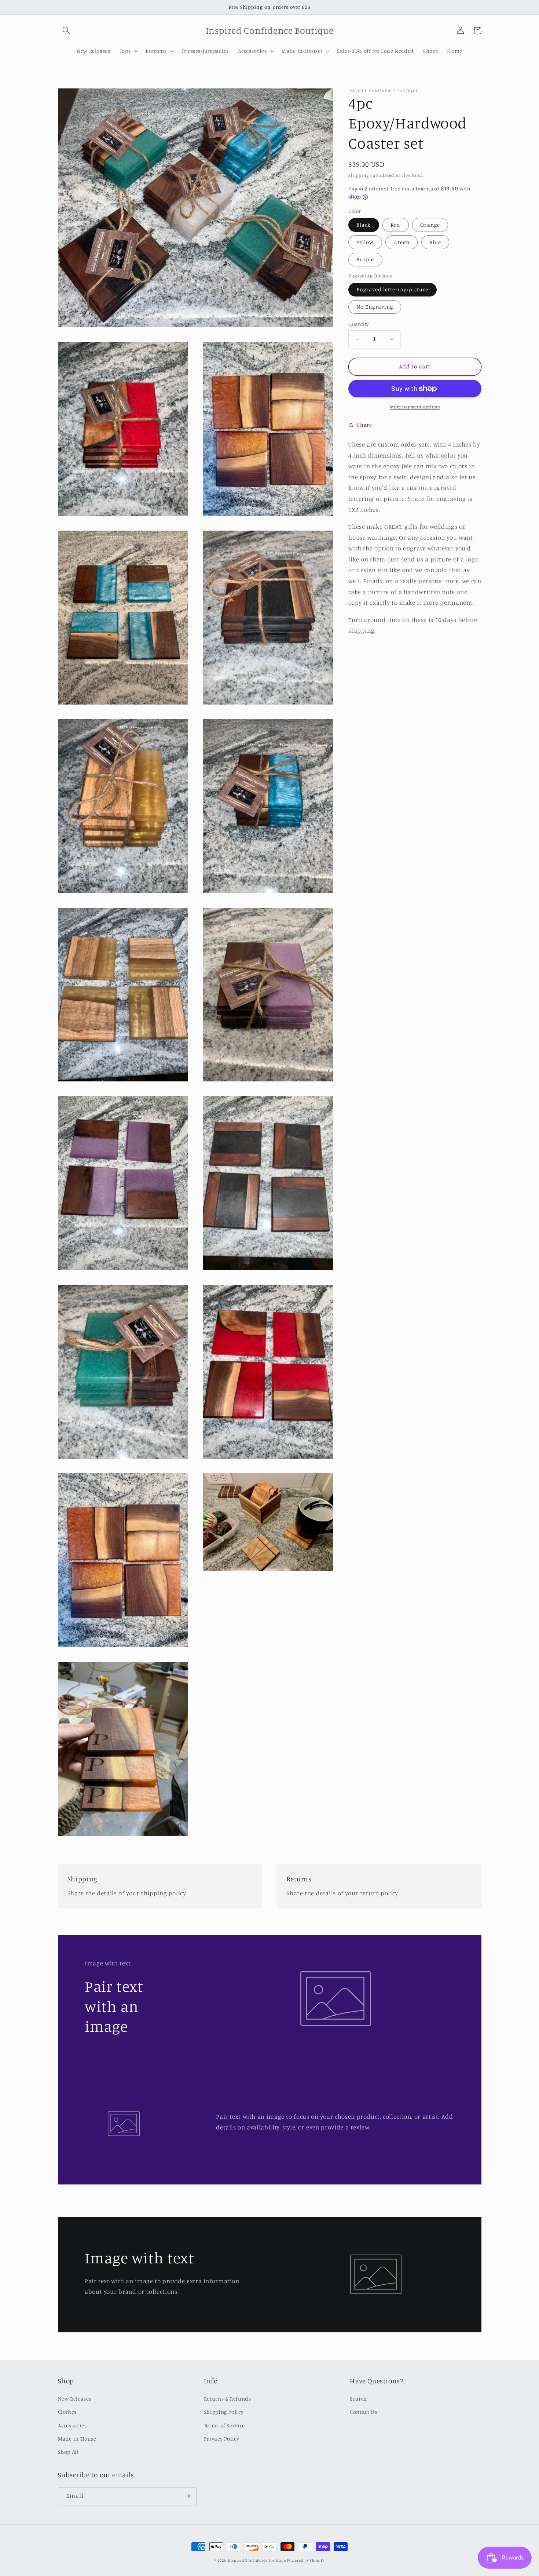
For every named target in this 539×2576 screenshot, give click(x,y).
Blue (435, 242)
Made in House (77, 2439)
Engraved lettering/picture (392, 289)
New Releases (75, 2399)
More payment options (415, 407)
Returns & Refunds (228, 2399)
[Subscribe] (187, 2496)
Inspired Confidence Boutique (257, 2560)
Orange (430, 224)
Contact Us (363, 2412)
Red (395, 224)
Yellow (365, 242)
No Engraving (375, 307)
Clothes (67, 2412)
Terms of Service (224, 2425)
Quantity (358, 324)
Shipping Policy (224, 2412)
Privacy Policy (222, 2439)
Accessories (72, 2425)
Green (401, 242)
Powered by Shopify (306, 2560)
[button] (66, 30)
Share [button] (364, 425)
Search (358, 2399)
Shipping (359, 175)
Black (364, 224)
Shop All (68, 2452)
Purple (365, 259)
